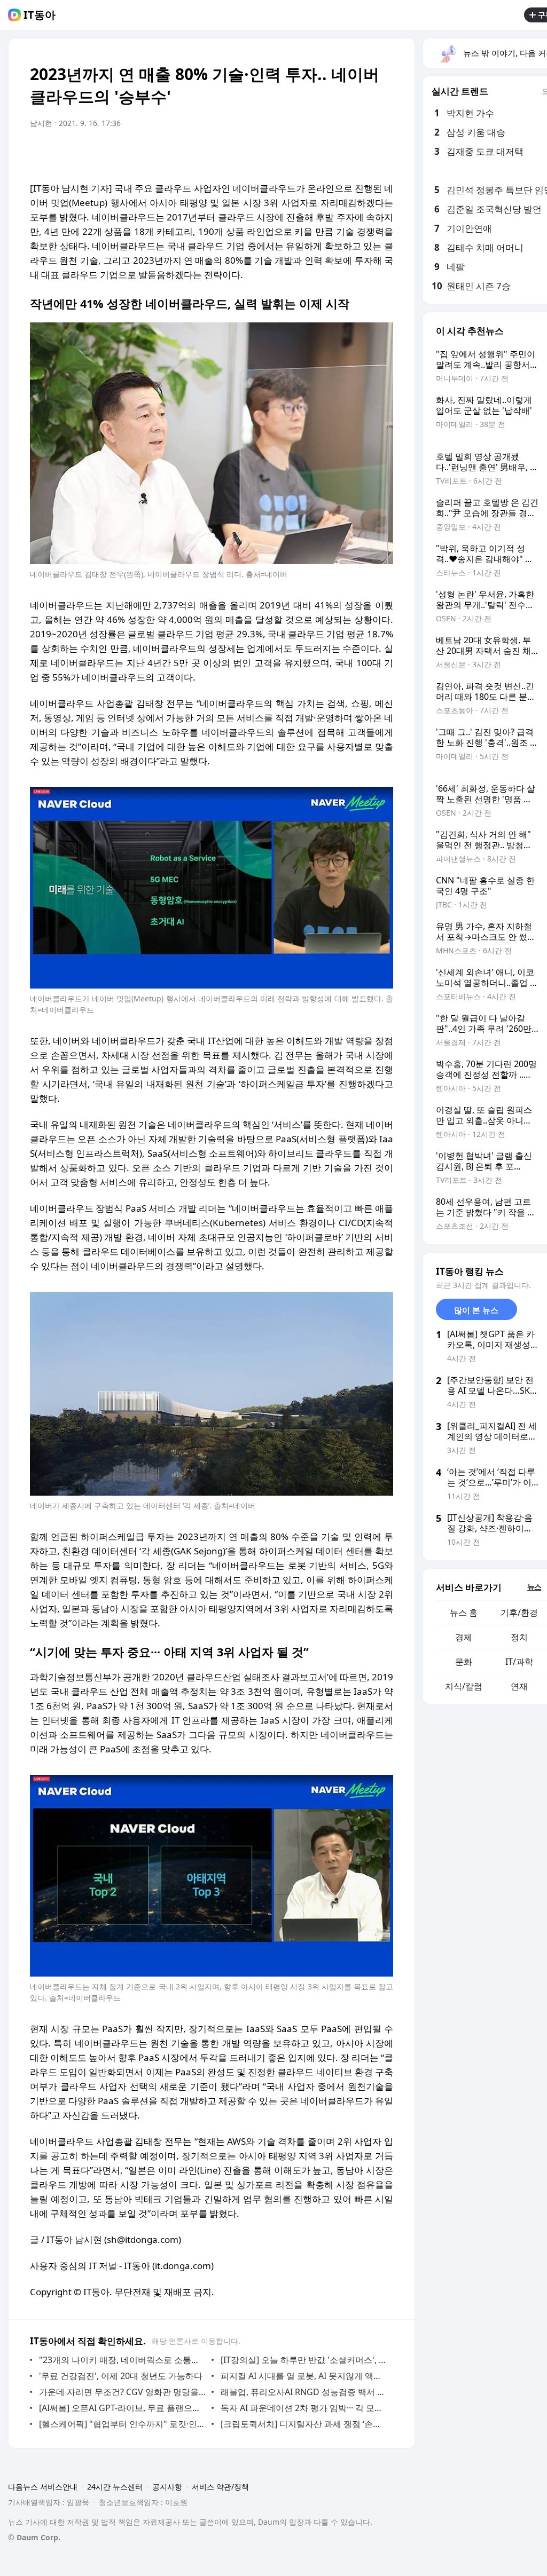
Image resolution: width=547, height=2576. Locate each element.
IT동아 (40, 15)
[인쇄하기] (382, 153)
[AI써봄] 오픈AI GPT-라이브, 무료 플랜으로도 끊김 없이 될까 (123, 2408)
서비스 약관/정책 (220, 2487)
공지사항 (167, 2487)
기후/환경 (519, 1613)
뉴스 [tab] (534, 1587)
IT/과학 (519, 1662)
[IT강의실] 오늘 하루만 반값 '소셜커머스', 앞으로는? (304, 2360)
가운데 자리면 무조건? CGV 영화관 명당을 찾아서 (123, 2392)
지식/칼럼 (464, 1686)
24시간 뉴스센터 (115, 2487)
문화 (464, 1662)
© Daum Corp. (34, 2537)
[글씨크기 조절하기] (361, 153)
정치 (519, 1637)
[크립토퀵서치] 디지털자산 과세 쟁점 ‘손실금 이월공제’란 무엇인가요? (304, 2424)
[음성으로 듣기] (318, 153)
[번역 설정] (340, 153)
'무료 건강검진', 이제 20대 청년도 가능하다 (121, 2376)
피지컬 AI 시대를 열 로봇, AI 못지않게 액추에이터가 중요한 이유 (304, 2376)
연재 (519, 1686)
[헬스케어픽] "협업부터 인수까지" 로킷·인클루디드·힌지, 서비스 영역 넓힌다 (123, 2424)
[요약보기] (297, 153)
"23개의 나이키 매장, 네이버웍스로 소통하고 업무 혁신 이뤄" (123, 2360)
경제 (464, 1637)
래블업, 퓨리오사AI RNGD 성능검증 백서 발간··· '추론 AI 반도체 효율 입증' (304, 2392)
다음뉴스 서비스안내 (43, 2487)
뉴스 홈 (464, 1613)
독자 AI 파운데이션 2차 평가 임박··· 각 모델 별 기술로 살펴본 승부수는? (304, 2408)
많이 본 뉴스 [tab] (476, 1310)
